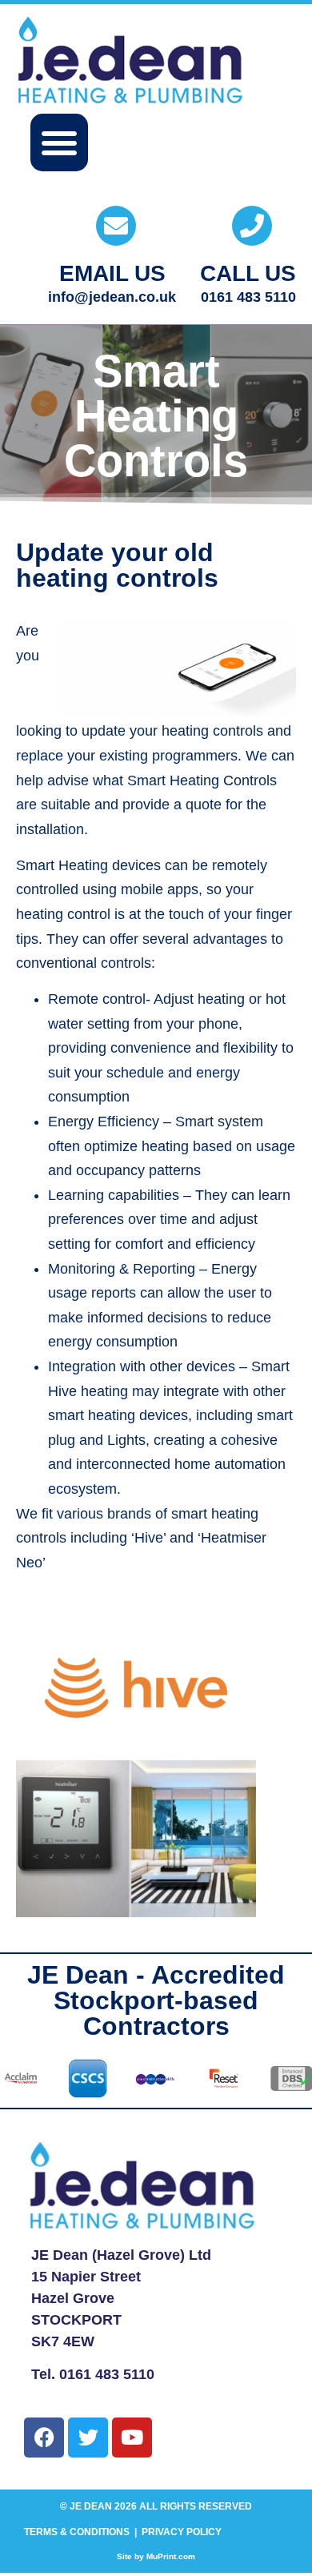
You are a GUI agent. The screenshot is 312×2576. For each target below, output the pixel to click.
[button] (59, 142)
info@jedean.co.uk (112, 297)
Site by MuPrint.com (156, 2556)
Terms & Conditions (77, 2532)
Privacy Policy (182, 2532)
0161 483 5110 (248, 297)
